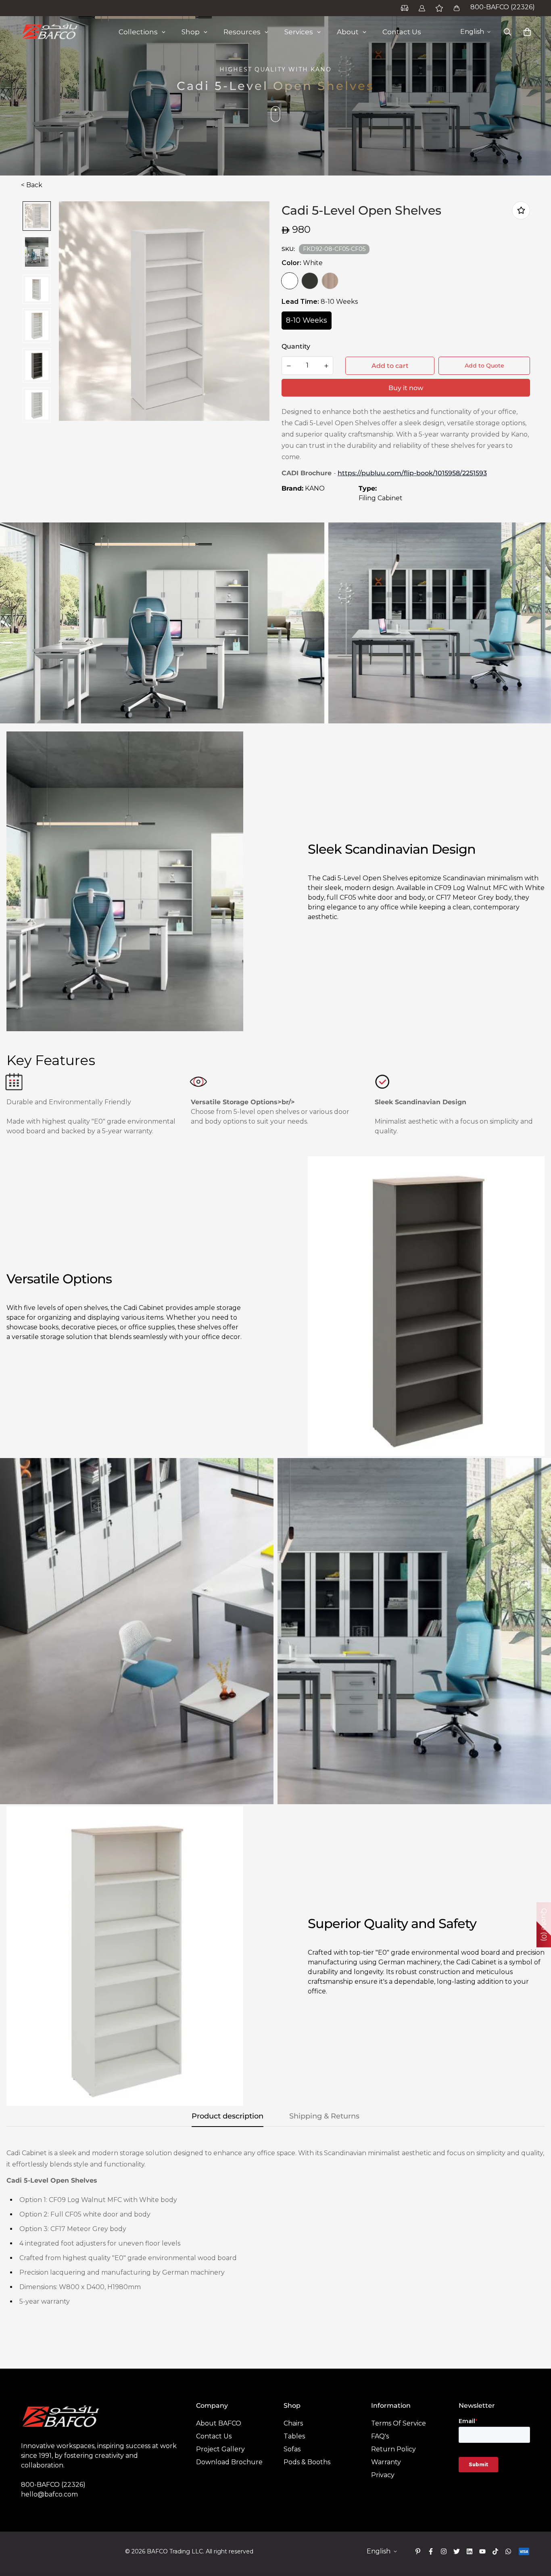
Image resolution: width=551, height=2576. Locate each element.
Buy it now (406, 388)
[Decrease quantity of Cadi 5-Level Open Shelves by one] (289, 366)
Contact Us (214, 2436)
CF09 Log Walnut (330, 281)
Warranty (386, 2462)
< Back (32, 185)
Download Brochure (229, 2462)
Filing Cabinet (381, 498)
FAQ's (380, 2436)
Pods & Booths (307, 2462)
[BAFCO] (50, 32)
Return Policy (393, 2449)
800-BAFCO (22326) (503, 7)
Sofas (292, 2449)
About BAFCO (219, 2423)
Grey (310, 281)
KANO (315, 488)
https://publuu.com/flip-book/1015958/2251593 (412, 473)
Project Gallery (220, 2449)
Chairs (293, 2423)
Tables (294, 2436)
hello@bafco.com (49, 2494)
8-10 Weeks (307, 320)
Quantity (296, 346)
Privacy (383, 2475)
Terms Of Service (399, 2423)
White (290, 281)
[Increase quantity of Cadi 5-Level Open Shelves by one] (326, 366)
